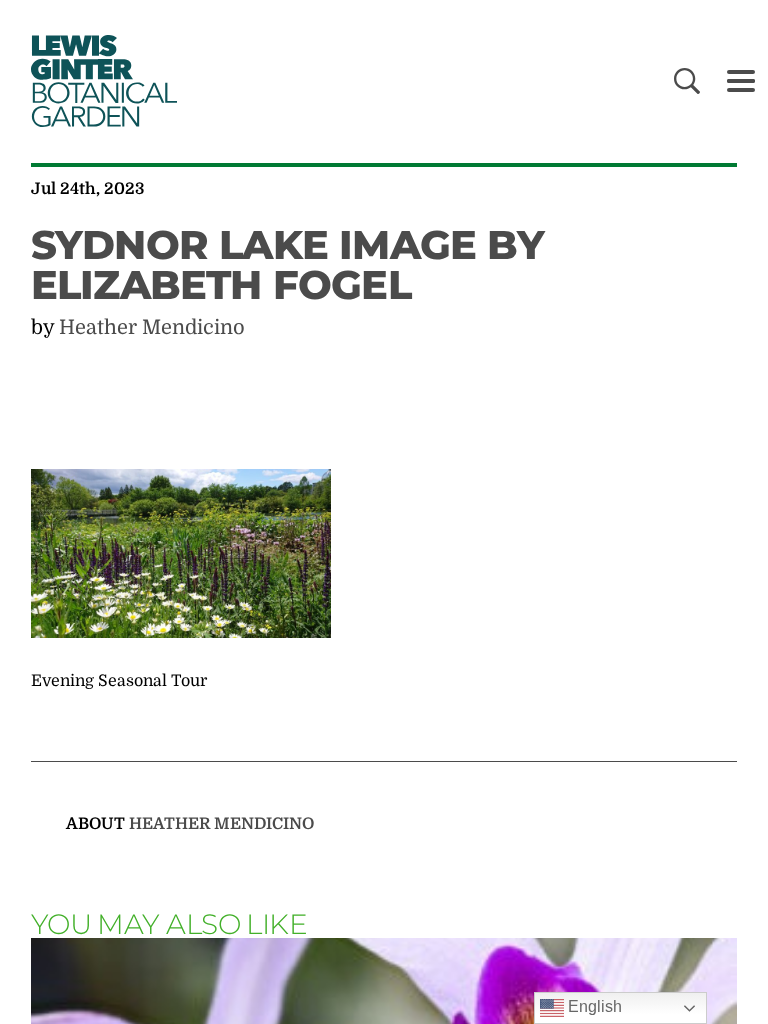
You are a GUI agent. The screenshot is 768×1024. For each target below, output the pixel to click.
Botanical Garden (100, 81)
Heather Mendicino (152, 327)
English (593, 1006)
